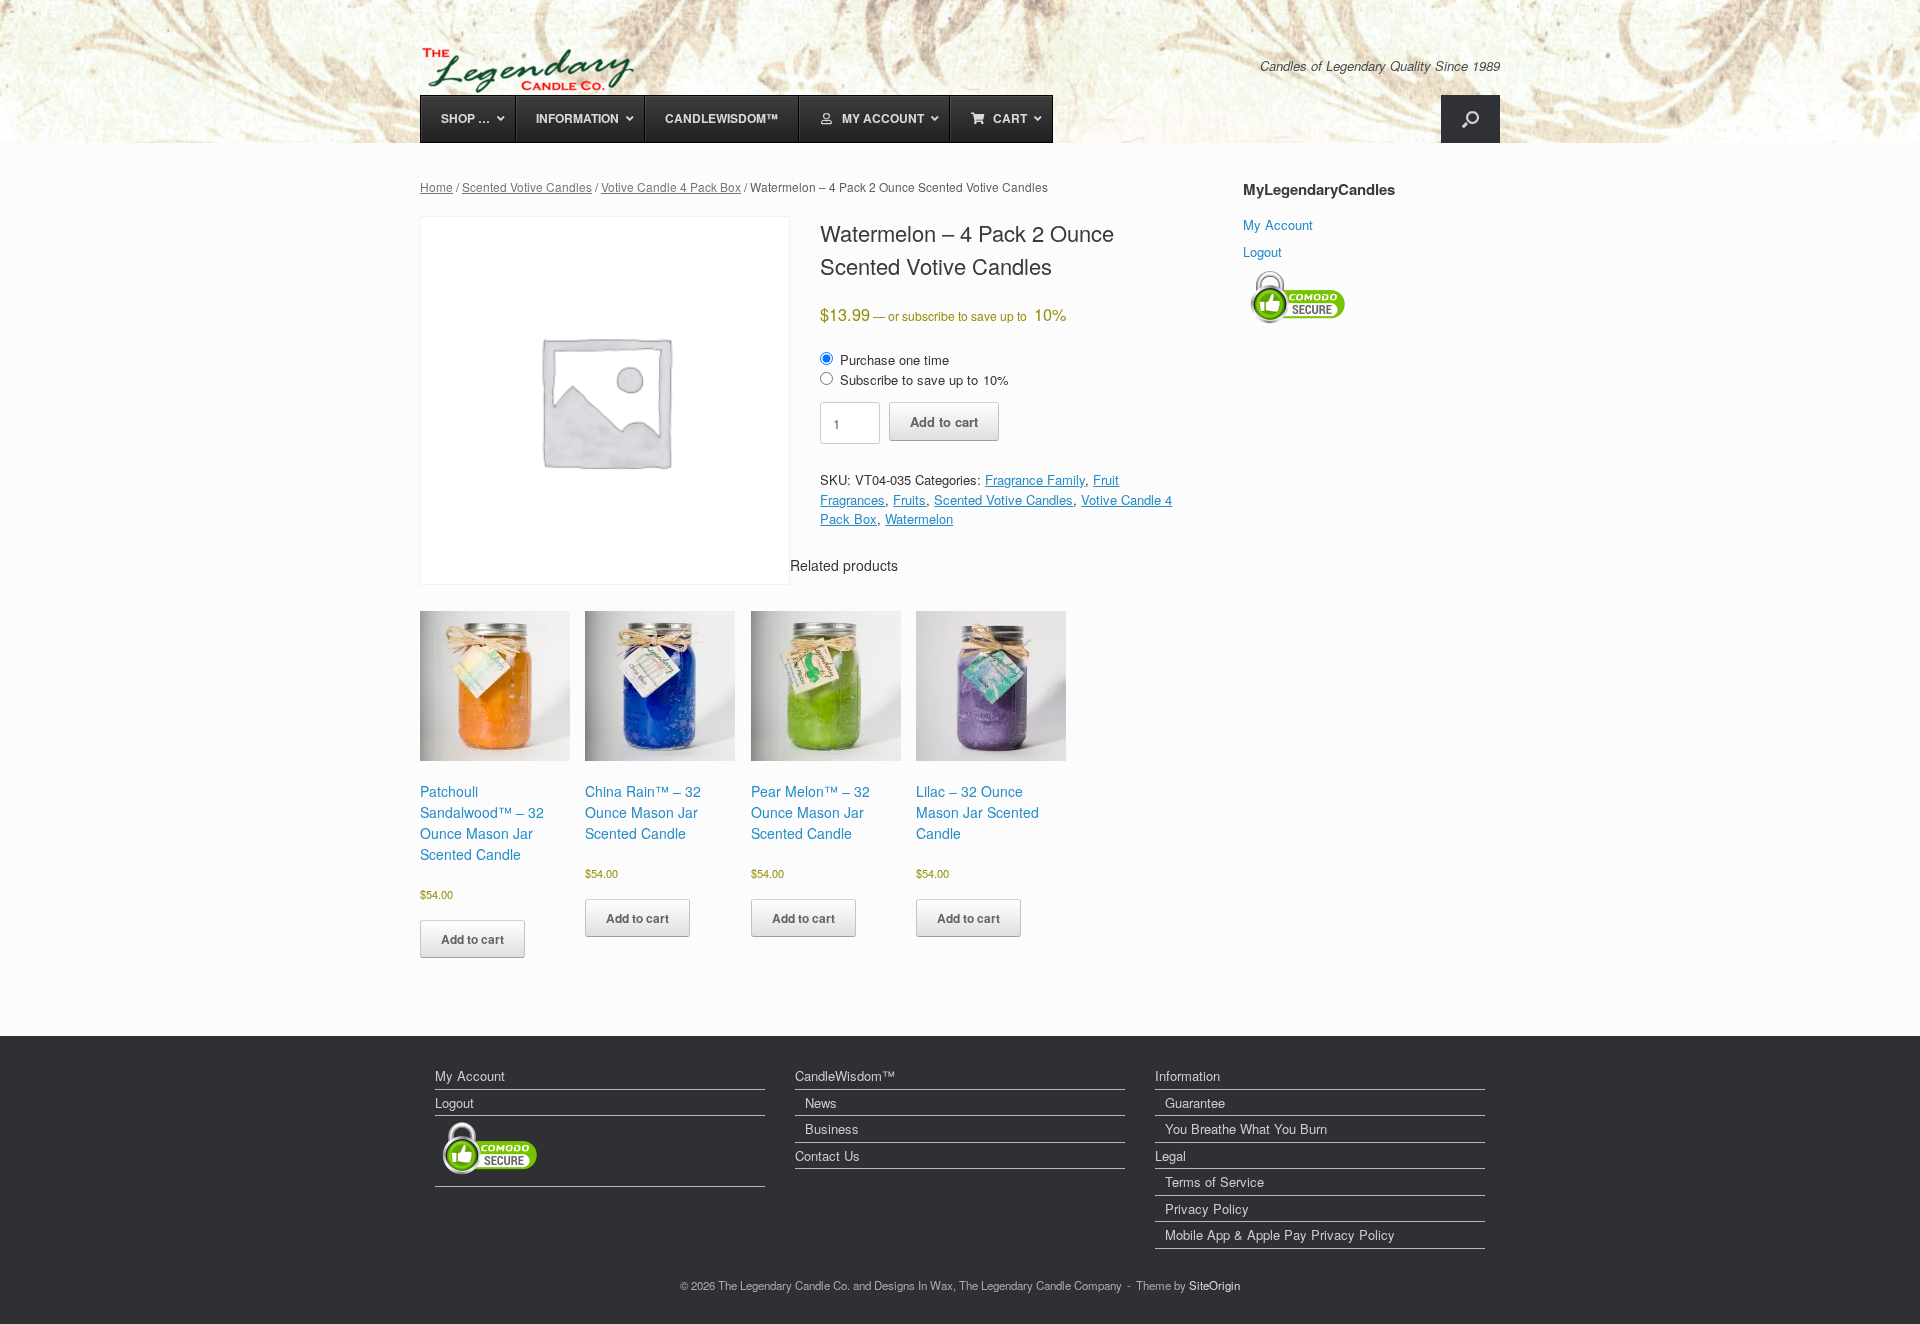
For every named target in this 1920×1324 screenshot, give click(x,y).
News (821, 1102)
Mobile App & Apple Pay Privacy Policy (1280, 1234)
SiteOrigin (1214, 1285)
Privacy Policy (1207, 1208)
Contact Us (827, 1155)
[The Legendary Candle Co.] (532, 70)
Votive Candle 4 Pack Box (671, 186)
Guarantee (1195, 1102)
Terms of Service (1214, 1181)
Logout (1262, 251)
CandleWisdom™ (845, 1075)
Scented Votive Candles (527, 186)
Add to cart (944, 421)
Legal (1170, 1155)
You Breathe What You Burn (1246, 1128)
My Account (1278, 224)
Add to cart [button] (472, 939)
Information (1187, 1075)
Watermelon (919, 518)
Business (832, 1128)
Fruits (909, 499)
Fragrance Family (1035, 479)
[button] (1470, 119)
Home (436, 186)
